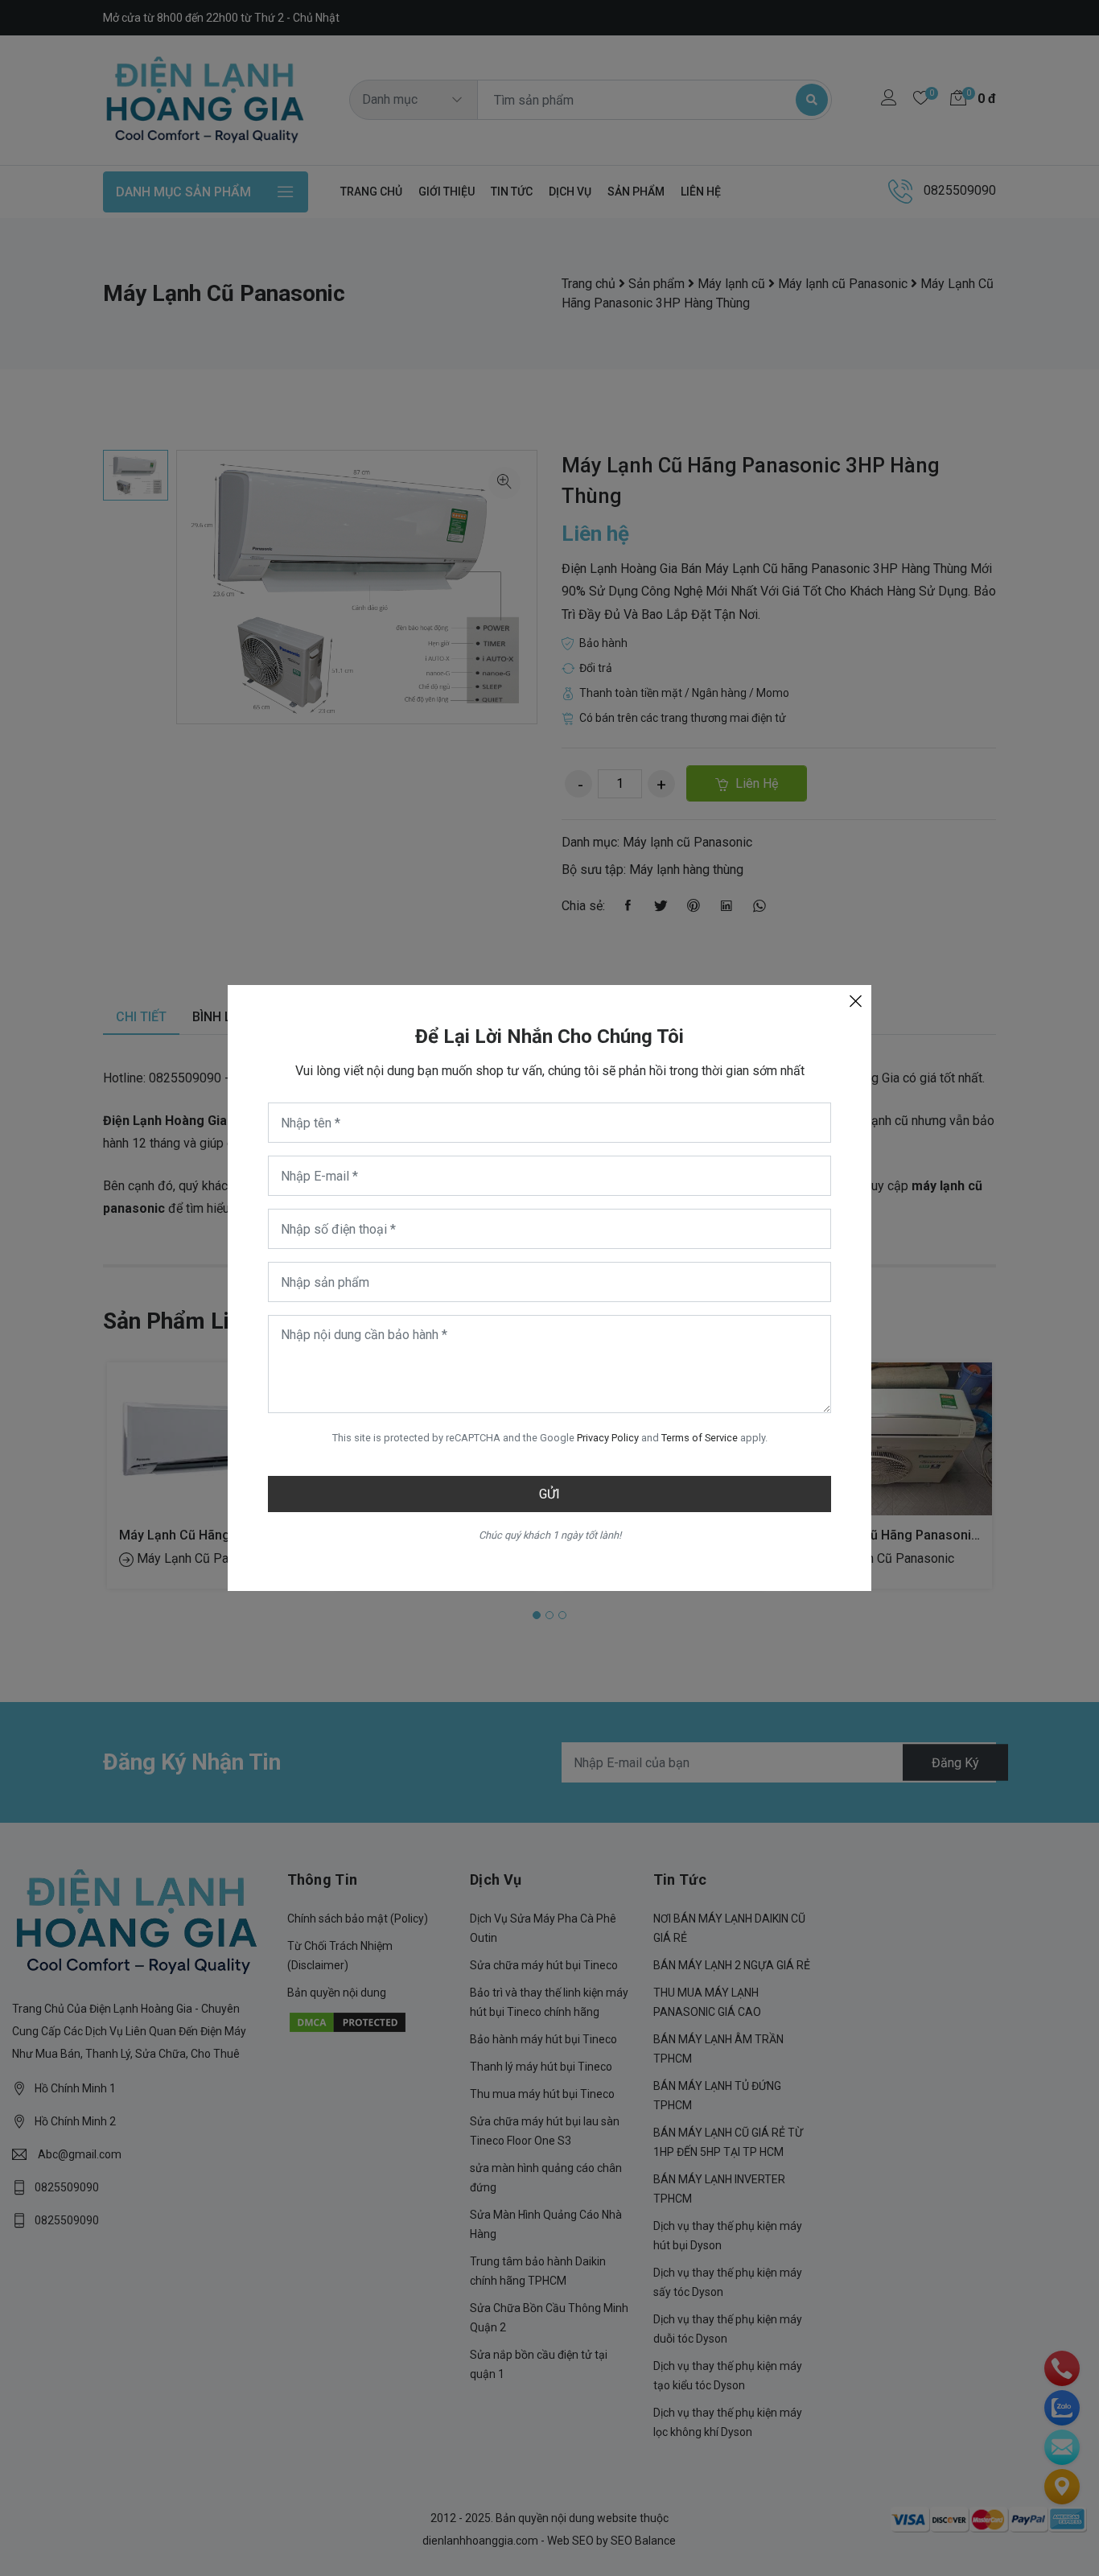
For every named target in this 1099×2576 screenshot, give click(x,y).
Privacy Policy (608, 1438)
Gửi (549, 1494)
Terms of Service (700, 1438)
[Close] (855, 1001)
